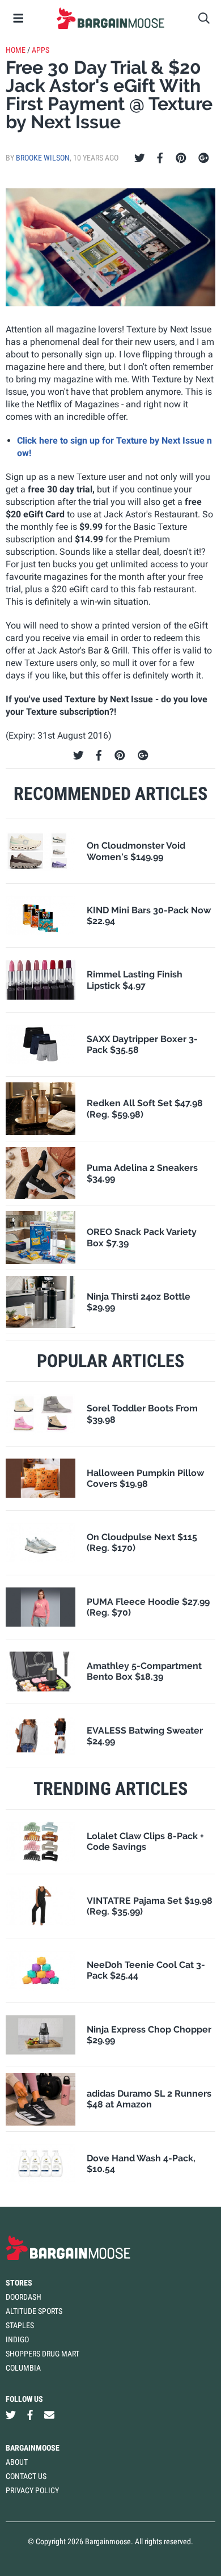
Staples (20, 2325)
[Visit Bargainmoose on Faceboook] (30, 2415)
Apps (41, 50)
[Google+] (204, 158)
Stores (19, 2283)
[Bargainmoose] (110, 18)
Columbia (23, 2368)
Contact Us (26, 2476)
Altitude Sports (34, 2311)
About (17, 2462)
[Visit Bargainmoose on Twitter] (11, 2415)
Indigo (17, 2339)
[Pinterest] (181, 158)
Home (16, 50)
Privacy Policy (32, 2490)
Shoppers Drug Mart (42, 2354)
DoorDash (24, 2297)
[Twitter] (140, 158)
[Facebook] (160, 158)
